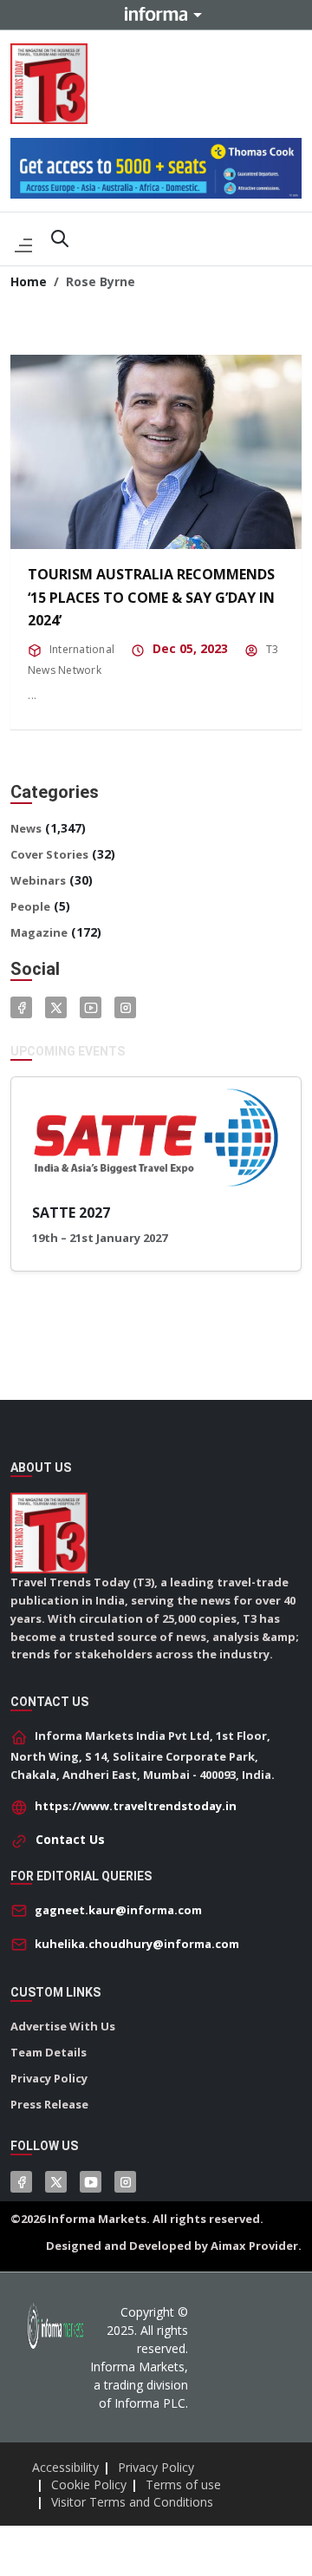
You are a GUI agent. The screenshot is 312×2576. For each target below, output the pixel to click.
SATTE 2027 (71, 1213)
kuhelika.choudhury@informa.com (137, 1944)
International (82, 649)
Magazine (39, 932)
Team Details (49, 2052)
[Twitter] (56, 1007)
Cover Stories (49, 854)
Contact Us (70, 1839)
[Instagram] (125, 1007)
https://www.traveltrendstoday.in (136, 1806)
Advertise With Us (63, 2026)
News (26, 828)
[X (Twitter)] (56, 2182)
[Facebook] (21, 1007)
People (30, 906)
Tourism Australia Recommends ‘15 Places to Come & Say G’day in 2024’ (151, 597)
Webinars (38, 880)
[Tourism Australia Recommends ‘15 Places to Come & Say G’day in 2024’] (156, 452)
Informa (156, 14)
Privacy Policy (49, 2078)
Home (29, 281)
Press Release (49, 2104)
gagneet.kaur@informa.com (118, 1910)
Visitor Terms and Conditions (132, 2502)
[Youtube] (91, 1007)
